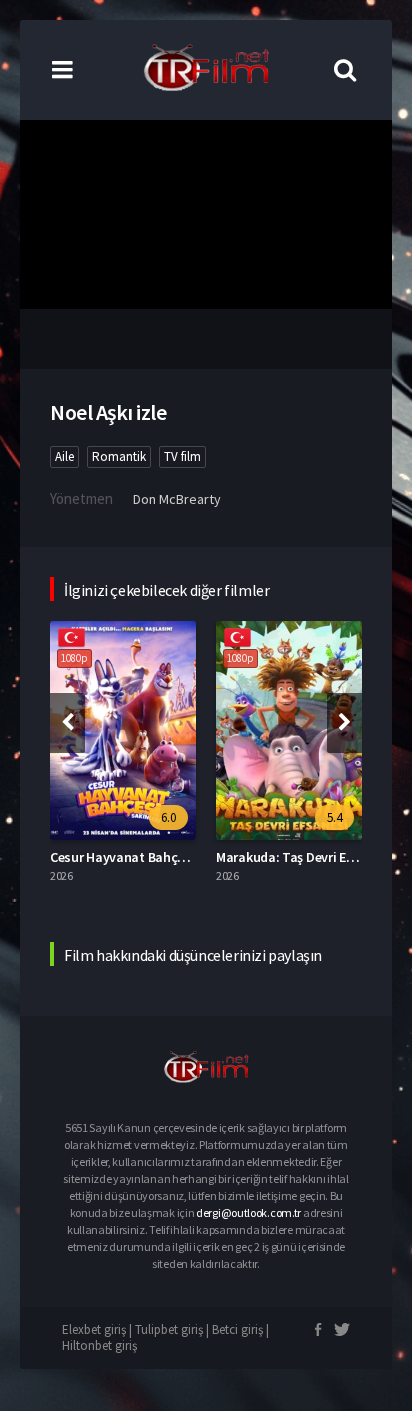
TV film (182, 456)
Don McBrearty (177, 499)
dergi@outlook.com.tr (248, 1212)
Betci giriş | (240, 1329)
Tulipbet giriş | (173, 1329)
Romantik (119, 456)
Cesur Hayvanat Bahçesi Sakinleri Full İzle (173, 857)
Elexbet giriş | (98, 1329)
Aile (64, 456)
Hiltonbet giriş (99, 1345)
